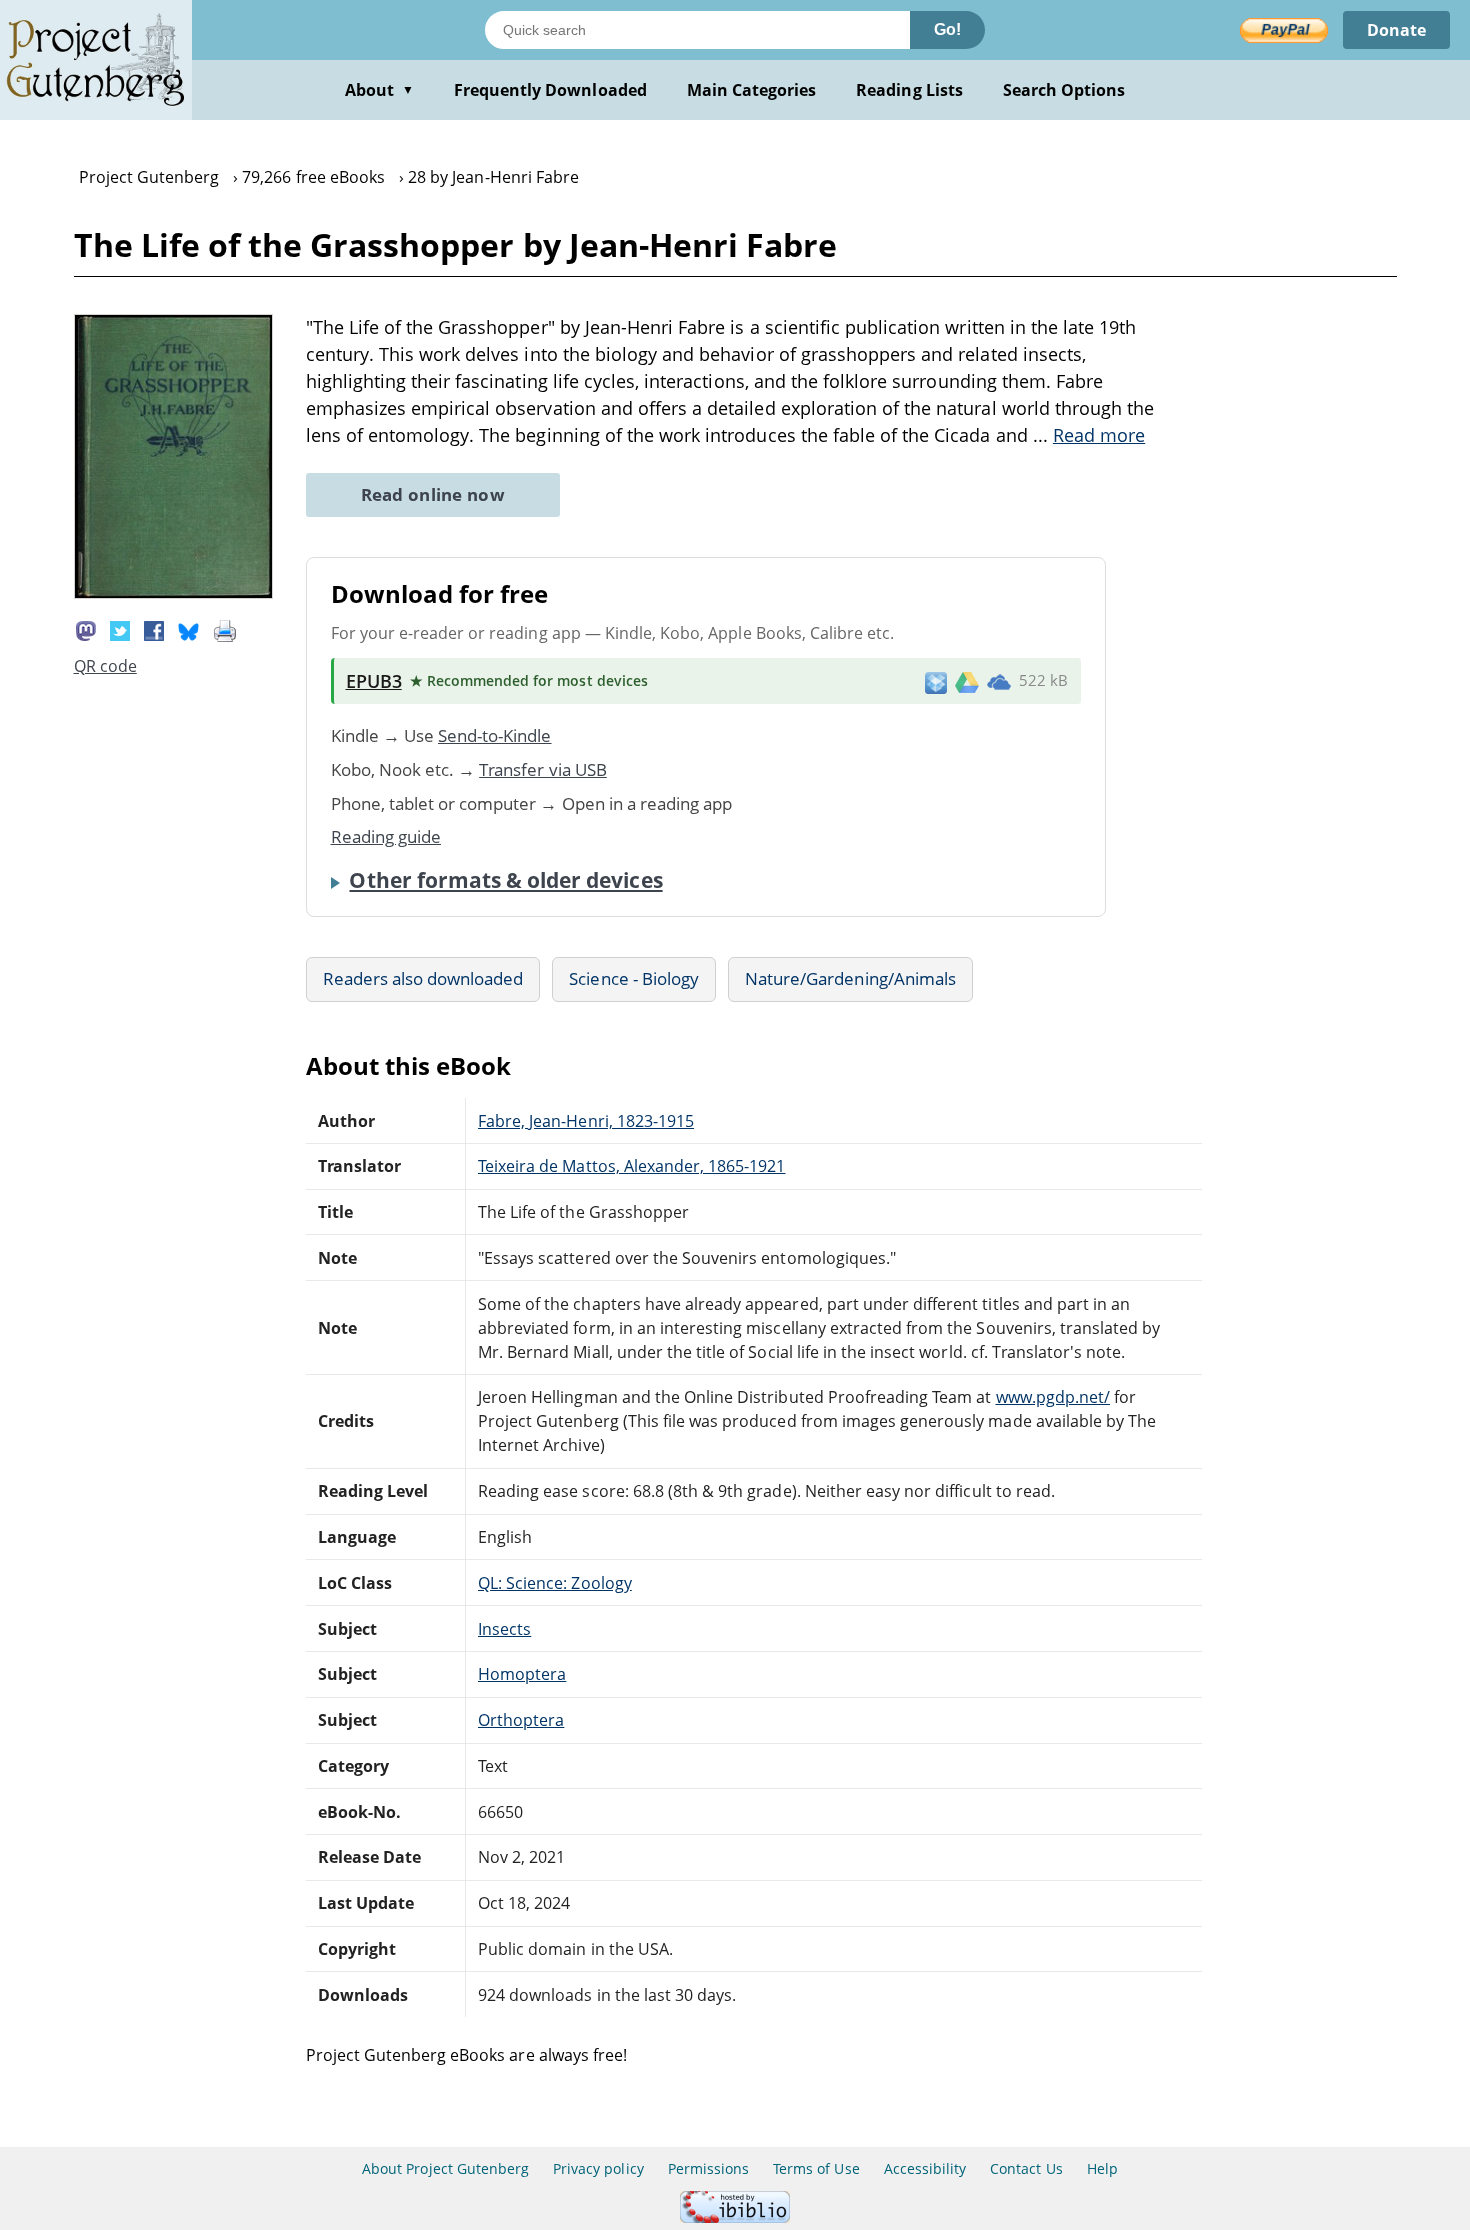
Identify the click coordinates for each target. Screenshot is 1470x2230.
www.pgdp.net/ (1053, 1397)
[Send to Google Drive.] (967, 681)
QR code (105, 666)
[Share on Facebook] (154, 630)
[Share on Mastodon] (86, 630)
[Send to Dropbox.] (936, 681)
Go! (947, 29)
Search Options (1064, 90)
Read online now (433, 494)
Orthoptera (521, 1720)
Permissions (708, 2168)
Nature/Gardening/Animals (850, 978)
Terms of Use (816, 2168)
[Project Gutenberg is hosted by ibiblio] (735, 2217)
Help (1102, 2168)
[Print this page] (225, 630)
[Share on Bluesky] (189, 630)
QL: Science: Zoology (555, 1583)
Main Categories (752, 90)
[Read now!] (174, 593)
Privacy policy (598, 2168)
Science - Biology (634, 978)
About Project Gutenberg (445, 2168)
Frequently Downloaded (550, 90)
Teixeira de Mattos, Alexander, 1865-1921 (632, 1166)
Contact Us (1026, 2168)
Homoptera (522, 1674)
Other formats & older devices (505, 880)
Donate (1396, 30)
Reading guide (386, 836)
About (379, 90)
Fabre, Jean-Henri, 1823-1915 (586, 1121)
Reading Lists (909, 90)
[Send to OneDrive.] (999, 681)
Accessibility (925, 2168)
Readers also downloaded (423, 978)
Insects (504, 1629)
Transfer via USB (543, 769)
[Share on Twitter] (120, 630)
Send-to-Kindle (495, 735)
